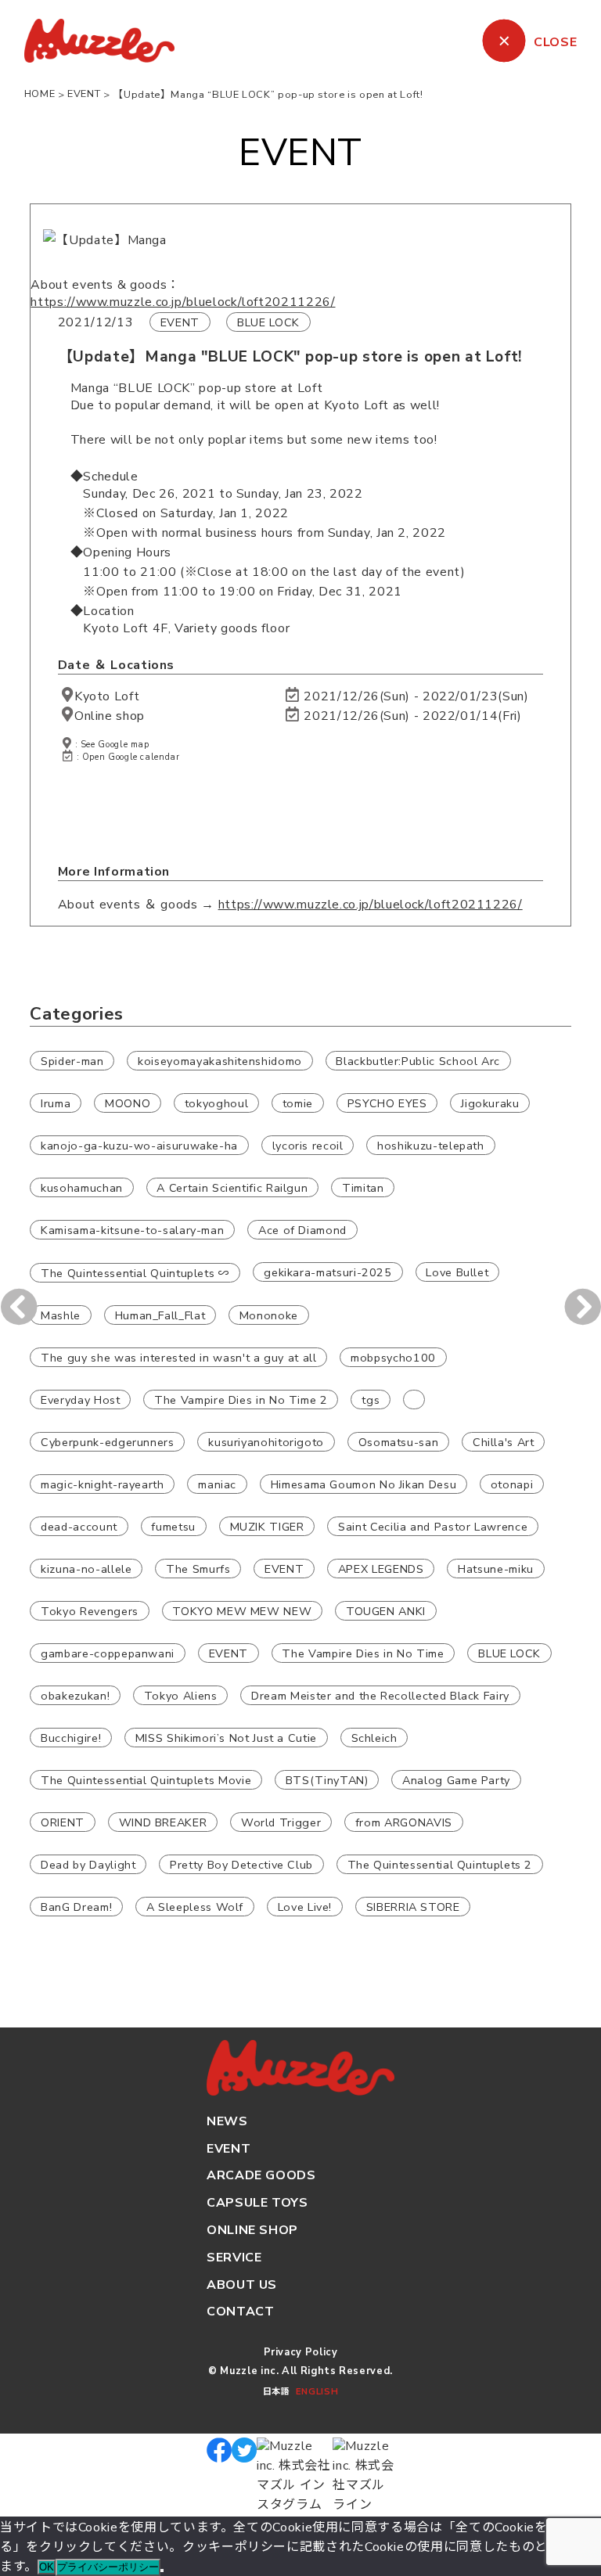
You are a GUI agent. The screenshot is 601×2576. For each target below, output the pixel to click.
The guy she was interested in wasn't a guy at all (178, 1357)
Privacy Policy (301, 2352)
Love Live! (305, 1906)
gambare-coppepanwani (108, 1653)
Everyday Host (80, 1399)
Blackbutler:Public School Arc (418, 1060)
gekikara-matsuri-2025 (327, 1272)
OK (47, 2567)
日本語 (276, 2392)
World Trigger (281, 1822)
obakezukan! (75, 1695)
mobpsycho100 (393, 1357)
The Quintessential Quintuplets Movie (146, 1779)
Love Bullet (457, 1272)
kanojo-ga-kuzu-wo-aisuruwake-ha (139, 1145)
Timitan (363, 1187)
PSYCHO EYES (387, 1103)
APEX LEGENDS (381, 1568)
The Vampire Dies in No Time (363, 1653)
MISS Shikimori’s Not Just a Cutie (226, 1737)
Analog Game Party (456, 1779)
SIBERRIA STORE (413, 1906)
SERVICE (234, 2258)
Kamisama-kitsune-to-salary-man (132, 1229)
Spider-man (72, 1060)
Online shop (110, 716)
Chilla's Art (504, 1441)
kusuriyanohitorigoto (266, 1441)
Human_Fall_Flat (160, 1315)
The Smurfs (198, 1568)
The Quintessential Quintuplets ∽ (135, 1272)
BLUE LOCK (268, 322)
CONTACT (240, 2312)
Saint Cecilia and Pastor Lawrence (433, 1526)
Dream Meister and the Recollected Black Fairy (380, 1695)
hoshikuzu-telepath (431, 1145)
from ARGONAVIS (404, 1822)
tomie (298, 1103)
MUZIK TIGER (267, 1526)
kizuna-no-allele (86, 1568)
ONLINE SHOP (252, 2230)
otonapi (512, 1484)
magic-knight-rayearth (102, 1484)
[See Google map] (68, 696)
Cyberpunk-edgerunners (107, 1441)
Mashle (61, 1315)
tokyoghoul (216, 1103)
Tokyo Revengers (90, 1610)
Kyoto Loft (107, 696)
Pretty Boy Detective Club (241, 1864)
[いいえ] (162, 2571)
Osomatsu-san (399, 1441)
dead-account (79, 1526)
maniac (217, 1484)
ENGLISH (317, 2392)
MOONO (128, 1103)
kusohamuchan (82, 1187)
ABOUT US (242, 2285)
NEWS (227, 2121)
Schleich (374, 1737)
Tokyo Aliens (181, 1695)
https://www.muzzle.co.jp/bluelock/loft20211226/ (183, 302)
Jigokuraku (490, 1103)
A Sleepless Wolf (195, 1906)
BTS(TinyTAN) (327, 1779)
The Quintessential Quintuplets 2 (440, 1864)
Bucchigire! (71, 1737)
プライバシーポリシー (108, 2567)
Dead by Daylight (88, 1864)
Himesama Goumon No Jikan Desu (364, 1484)
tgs (371, 1399)
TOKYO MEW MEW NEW (242, 1610)
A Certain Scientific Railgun (232, 1187)
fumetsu (173, 1526)
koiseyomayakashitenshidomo (220, 1060)
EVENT (180, 322)
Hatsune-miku (496, 1568)
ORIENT (63, 1822)
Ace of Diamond (302, 1229)
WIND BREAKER (163, 1822)
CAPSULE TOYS (257, 2203)
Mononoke (269, 1315)
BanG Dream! (76, 1906)
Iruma (56, 1103)
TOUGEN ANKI (386, 1610)
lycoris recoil (308, 1145)
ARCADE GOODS (261, 2175)
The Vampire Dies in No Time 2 (241, 1399)
